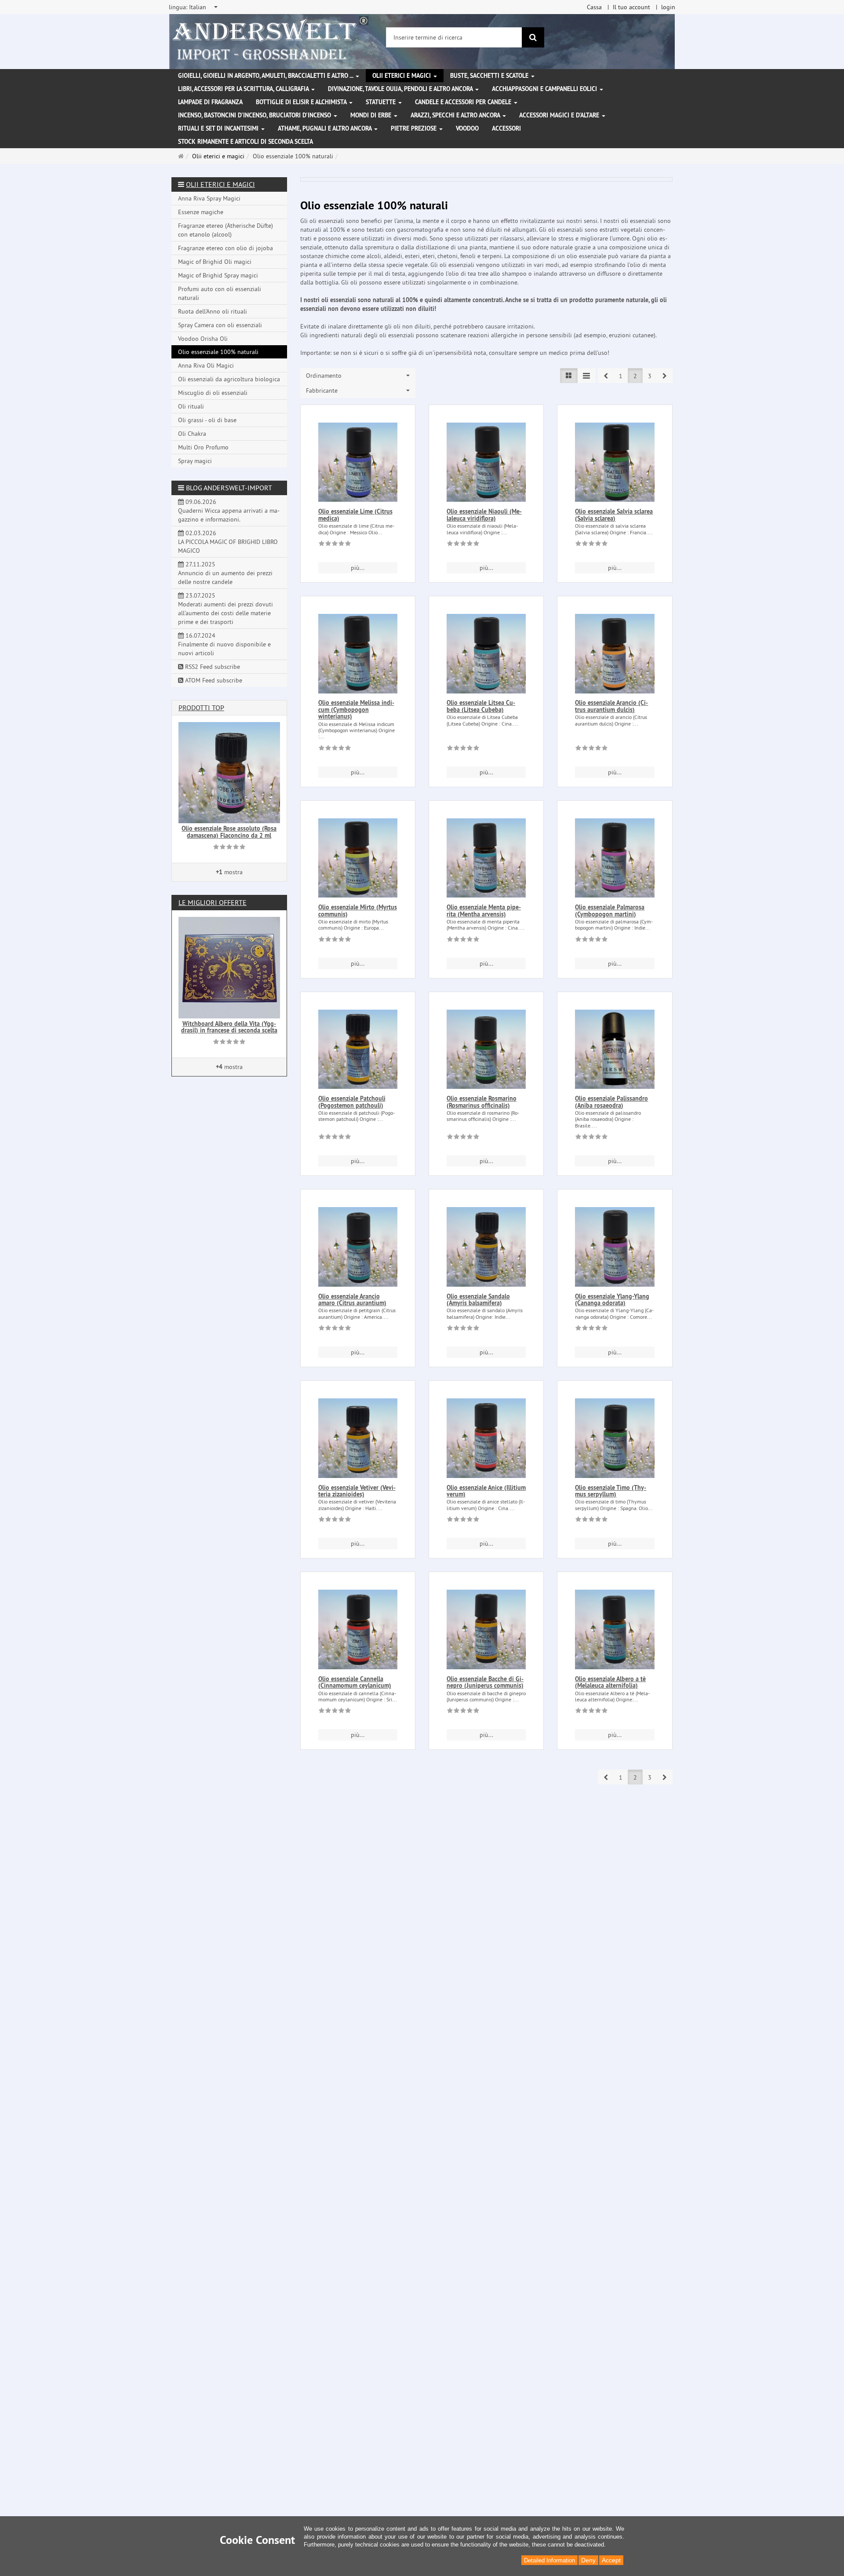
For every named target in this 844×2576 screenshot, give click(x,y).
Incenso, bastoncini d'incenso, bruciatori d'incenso (255, 115)
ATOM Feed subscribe (213, 680)
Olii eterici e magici (402, 76)
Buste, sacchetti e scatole (490, 76)
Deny (588, 2560)
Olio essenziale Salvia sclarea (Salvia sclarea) (614, 515)
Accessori (506, 128)
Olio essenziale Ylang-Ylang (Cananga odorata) (612, 1300)
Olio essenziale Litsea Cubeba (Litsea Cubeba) (481, 706)
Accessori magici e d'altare (560, 115)
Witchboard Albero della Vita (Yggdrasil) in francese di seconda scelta (229, 1027)
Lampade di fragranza (210, 102)
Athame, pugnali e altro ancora (326, 128)
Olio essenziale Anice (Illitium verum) (486, 1491)
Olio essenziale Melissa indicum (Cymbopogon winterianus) (356, 710)
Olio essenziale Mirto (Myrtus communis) (358, 910)
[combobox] (194, 7)
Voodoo (467, 128)
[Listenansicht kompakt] (586, 376)
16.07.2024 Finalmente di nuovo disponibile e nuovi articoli (224, 644)
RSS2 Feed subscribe (212, 667)
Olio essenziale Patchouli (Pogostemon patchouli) (352, 1102)
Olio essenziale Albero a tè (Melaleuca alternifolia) (610, 1682)
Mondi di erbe (372, 115)
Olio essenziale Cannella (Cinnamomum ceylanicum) (355, 1682)
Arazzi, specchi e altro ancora (456, 115)
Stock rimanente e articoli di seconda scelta (246, 142)
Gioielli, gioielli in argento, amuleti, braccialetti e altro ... (266, 76)
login (668, 7)
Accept (611, 2560)
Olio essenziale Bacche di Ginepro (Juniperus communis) (485, 1682)
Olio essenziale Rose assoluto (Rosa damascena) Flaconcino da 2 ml (229, 832)
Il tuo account (631, 7)
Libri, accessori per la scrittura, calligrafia (244, 89)
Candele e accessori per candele (464, 102)
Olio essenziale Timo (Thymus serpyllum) (611, 1491)
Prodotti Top (201, 708)
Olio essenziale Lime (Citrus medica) (355, 515)
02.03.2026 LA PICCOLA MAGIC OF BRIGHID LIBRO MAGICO (228, 542)
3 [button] (650, 376)
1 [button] (621, 376)
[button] (606, 376)
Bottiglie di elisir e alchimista (302, 102)
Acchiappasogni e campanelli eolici (545, 89)
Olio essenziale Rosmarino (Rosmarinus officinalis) (482, 1102)
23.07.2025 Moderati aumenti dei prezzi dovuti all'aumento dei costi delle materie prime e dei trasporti (226, 609)
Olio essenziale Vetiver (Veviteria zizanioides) (357, 1491)
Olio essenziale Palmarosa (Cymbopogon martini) (610, 910)
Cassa (594, 7)
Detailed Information (549, 2560)
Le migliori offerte (213, 902)
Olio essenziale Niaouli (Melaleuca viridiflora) (484, 515)
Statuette (382, 102)
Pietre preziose (415, 128)
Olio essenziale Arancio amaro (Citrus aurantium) (352, 1300)
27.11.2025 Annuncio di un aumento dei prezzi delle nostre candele (225, 573)
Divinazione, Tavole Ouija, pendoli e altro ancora (401, 89)
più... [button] (358, 568)
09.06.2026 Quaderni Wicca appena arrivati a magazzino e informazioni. (229, 511)
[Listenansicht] (569, 376)
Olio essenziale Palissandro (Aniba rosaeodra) (611, 1102)
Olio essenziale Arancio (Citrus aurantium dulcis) (611, 706)
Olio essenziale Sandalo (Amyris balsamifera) (478, 1300)
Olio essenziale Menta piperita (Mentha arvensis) (484, 910)
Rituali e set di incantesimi (219, 128)
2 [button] (635, 376)
